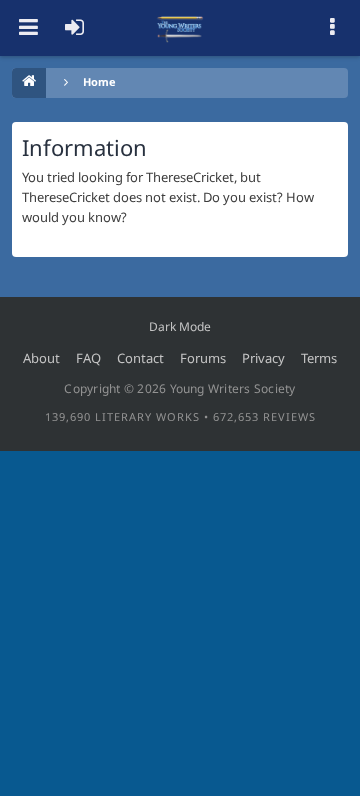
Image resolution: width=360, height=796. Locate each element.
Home (99, 81)
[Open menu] (28, 28)
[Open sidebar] (332, 28)
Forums (203, 358)
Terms (319, 358)
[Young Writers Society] (180, 28)
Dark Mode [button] (180, 326)
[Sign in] (74, 28)
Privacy (263, 358)
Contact (140, 358)
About (41, 358)
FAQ (88, 358)
